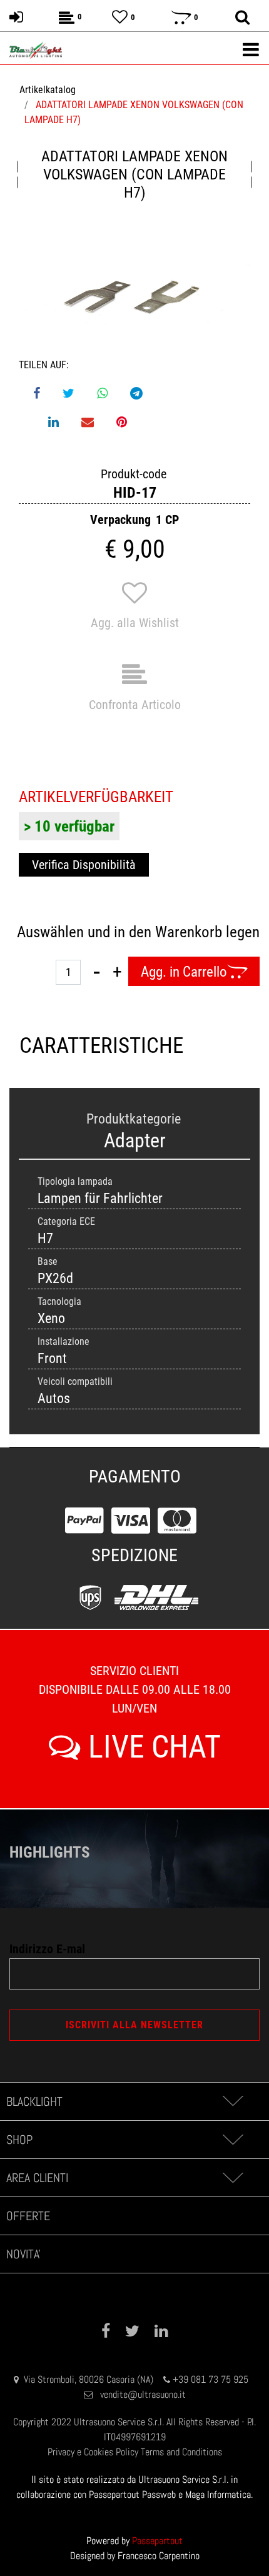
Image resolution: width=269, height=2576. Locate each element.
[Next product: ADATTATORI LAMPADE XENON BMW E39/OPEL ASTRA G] (251, 174)
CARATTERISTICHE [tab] (77, 1046)
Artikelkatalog (48, 90)
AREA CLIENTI (37, 2178)
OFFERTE (28, 2216)
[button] (134, 295)
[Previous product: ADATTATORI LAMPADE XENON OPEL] (18, 174)
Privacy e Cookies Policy (93, 2452)
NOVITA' (23, 2254)
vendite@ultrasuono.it (143, 2394)
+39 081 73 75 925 (211, 2379)
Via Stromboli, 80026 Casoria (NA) (89, 2379)
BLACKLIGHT (34, 2101)
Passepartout (157, 2541)
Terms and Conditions (181, 2452)
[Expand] (232, 2101)
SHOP (19, 2140)
